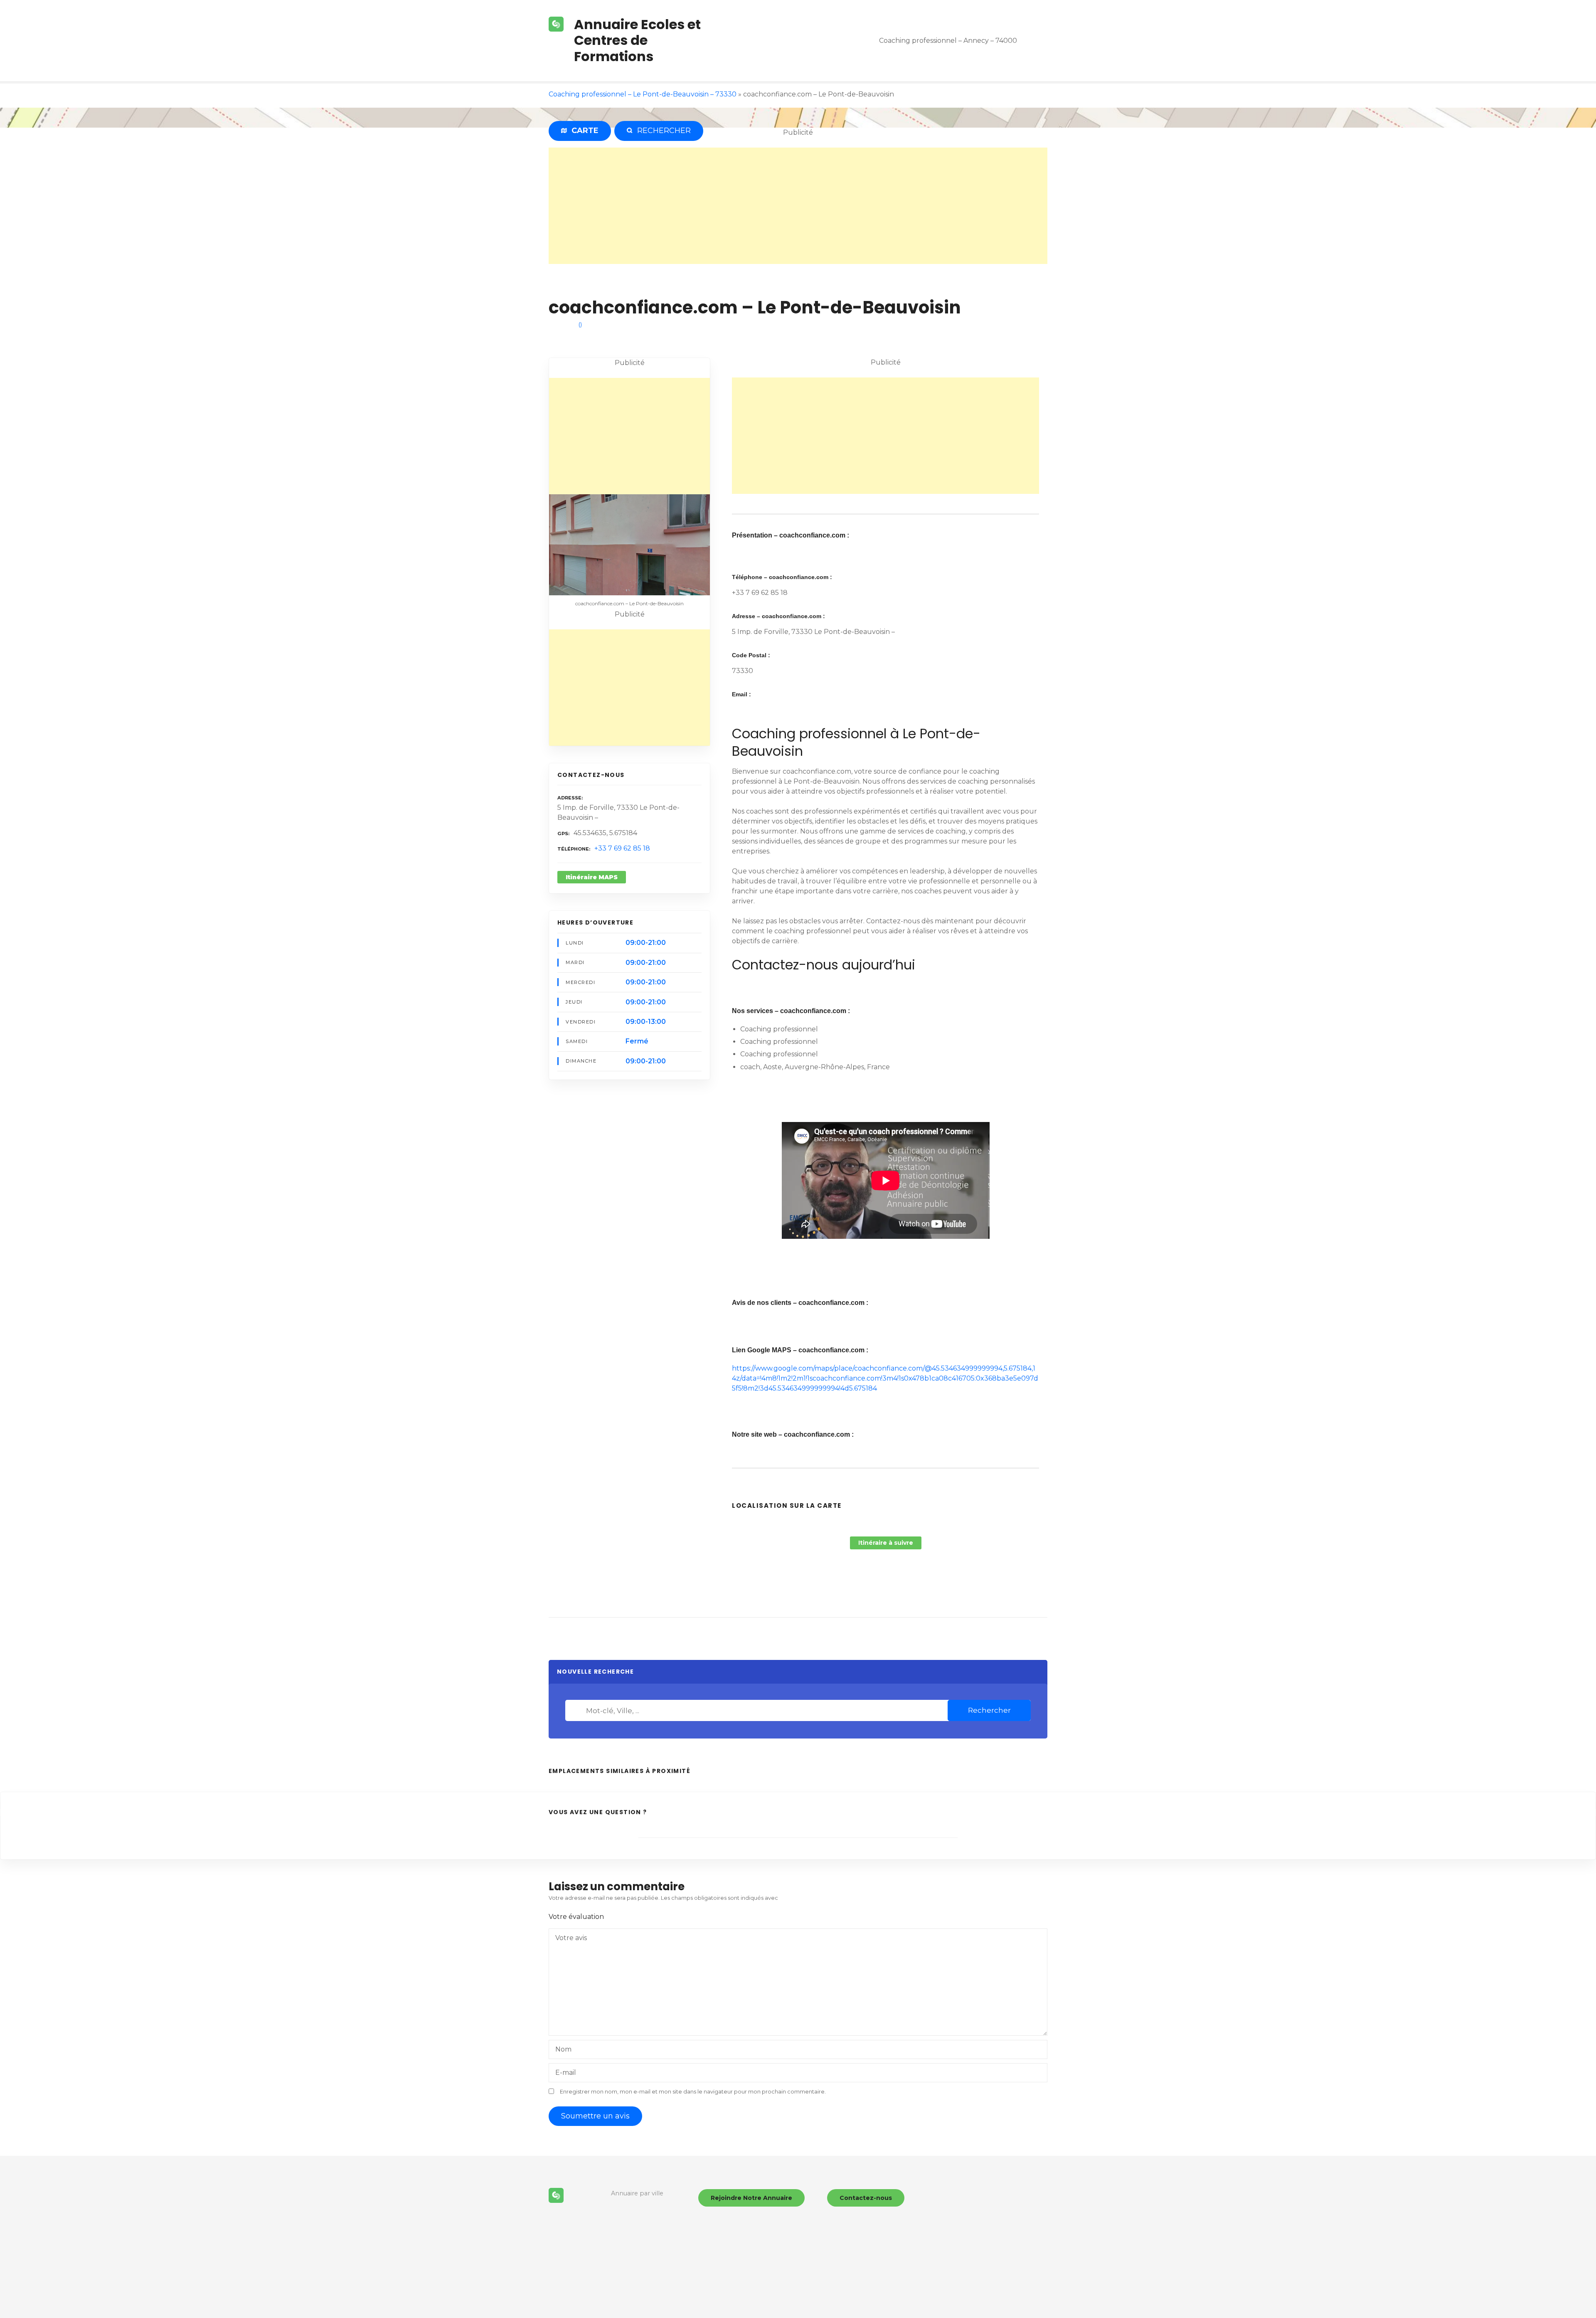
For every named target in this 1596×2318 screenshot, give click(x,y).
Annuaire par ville (637, 2193)
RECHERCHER (662, 131)
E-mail (566, 2073)
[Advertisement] (798, 206)
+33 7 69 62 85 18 (622, 848)
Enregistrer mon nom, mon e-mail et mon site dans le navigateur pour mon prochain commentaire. (693, 2092)
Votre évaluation (577, 1917)
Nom (563, 2049)
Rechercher (989, 1710)
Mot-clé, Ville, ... (577, 1711)
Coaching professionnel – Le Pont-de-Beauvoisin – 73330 (643, 94)
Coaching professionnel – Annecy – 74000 (948, 41)
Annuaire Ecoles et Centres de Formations (637, 40)
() (580, 324)
